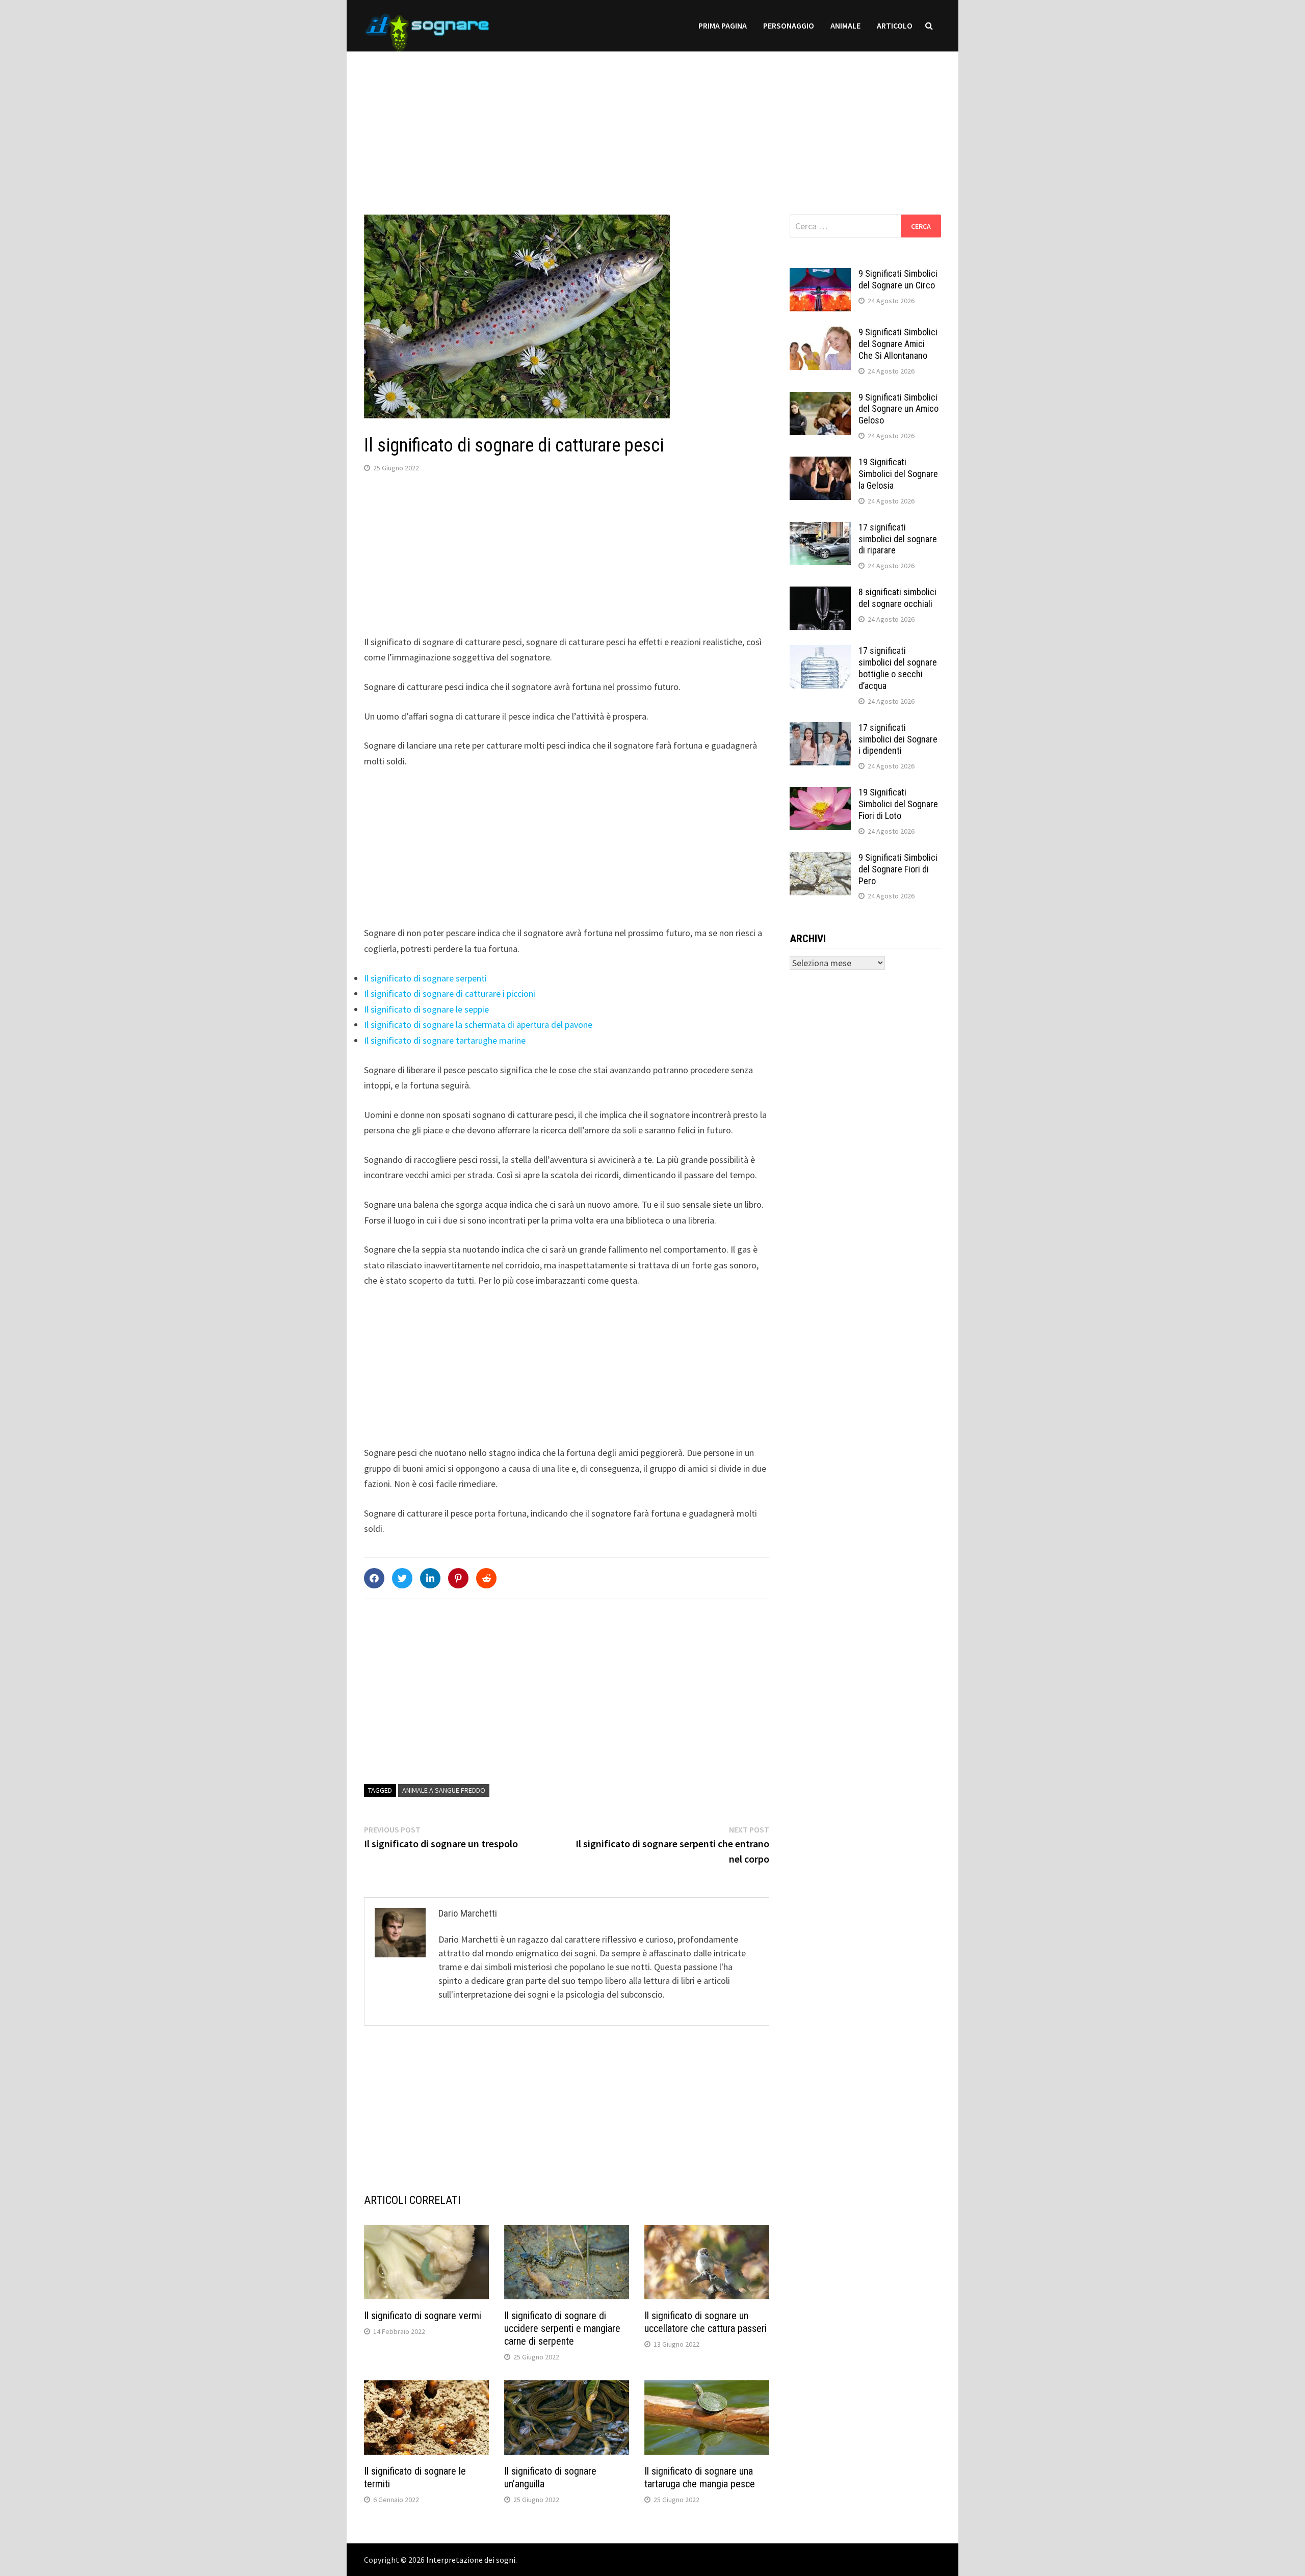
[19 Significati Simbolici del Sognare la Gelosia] (820, 463)
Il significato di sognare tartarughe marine (445, 1040)
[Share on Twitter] (402, 1578)
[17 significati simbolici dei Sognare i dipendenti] (820, 729)
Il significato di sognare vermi (423, 2316)
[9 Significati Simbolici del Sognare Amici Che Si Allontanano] (820, 334)
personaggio (789, 25)
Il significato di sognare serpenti (425, 978)
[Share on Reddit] (486, 1578)
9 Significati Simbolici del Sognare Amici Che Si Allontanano (898, 344)
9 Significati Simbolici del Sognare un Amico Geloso (898, 409)
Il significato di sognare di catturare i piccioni (450, 993)
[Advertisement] (652, 123)
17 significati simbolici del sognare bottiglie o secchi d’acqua (898, 668)
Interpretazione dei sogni (471, 2560)
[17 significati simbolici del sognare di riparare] (820, 529)
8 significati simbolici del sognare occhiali (897, 598)
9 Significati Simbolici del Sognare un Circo (898, 279)
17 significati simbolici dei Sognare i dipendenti (898, 739)
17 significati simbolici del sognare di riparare (898, 539)
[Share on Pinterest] (458, 1578)
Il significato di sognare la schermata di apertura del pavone (478, 1025)
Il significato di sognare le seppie (426, 1009)
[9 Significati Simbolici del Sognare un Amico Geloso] (820, 399)
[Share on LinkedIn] (430, 1578)
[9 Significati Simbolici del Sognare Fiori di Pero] (820, 859)
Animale (845, 25)
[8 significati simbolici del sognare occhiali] (820, 593)
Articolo (895, 25)
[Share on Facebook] (374, 1578)
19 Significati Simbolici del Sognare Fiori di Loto (898, 804)
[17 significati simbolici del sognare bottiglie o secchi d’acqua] (820, 652)
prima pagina (723, 25)
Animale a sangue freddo (444, 1790)
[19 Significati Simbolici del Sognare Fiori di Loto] (820, 794)
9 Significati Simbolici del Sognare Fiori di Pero (898, 869)
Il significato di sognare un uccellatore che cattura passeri (706, 2322)
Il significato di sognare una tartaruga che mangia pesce (700, 2477)
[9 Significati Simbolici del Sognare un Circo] (820, 275)
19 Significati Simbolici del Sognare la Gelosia (898, 474)
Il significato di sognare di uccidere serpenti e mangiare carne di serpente (562, 2328)
